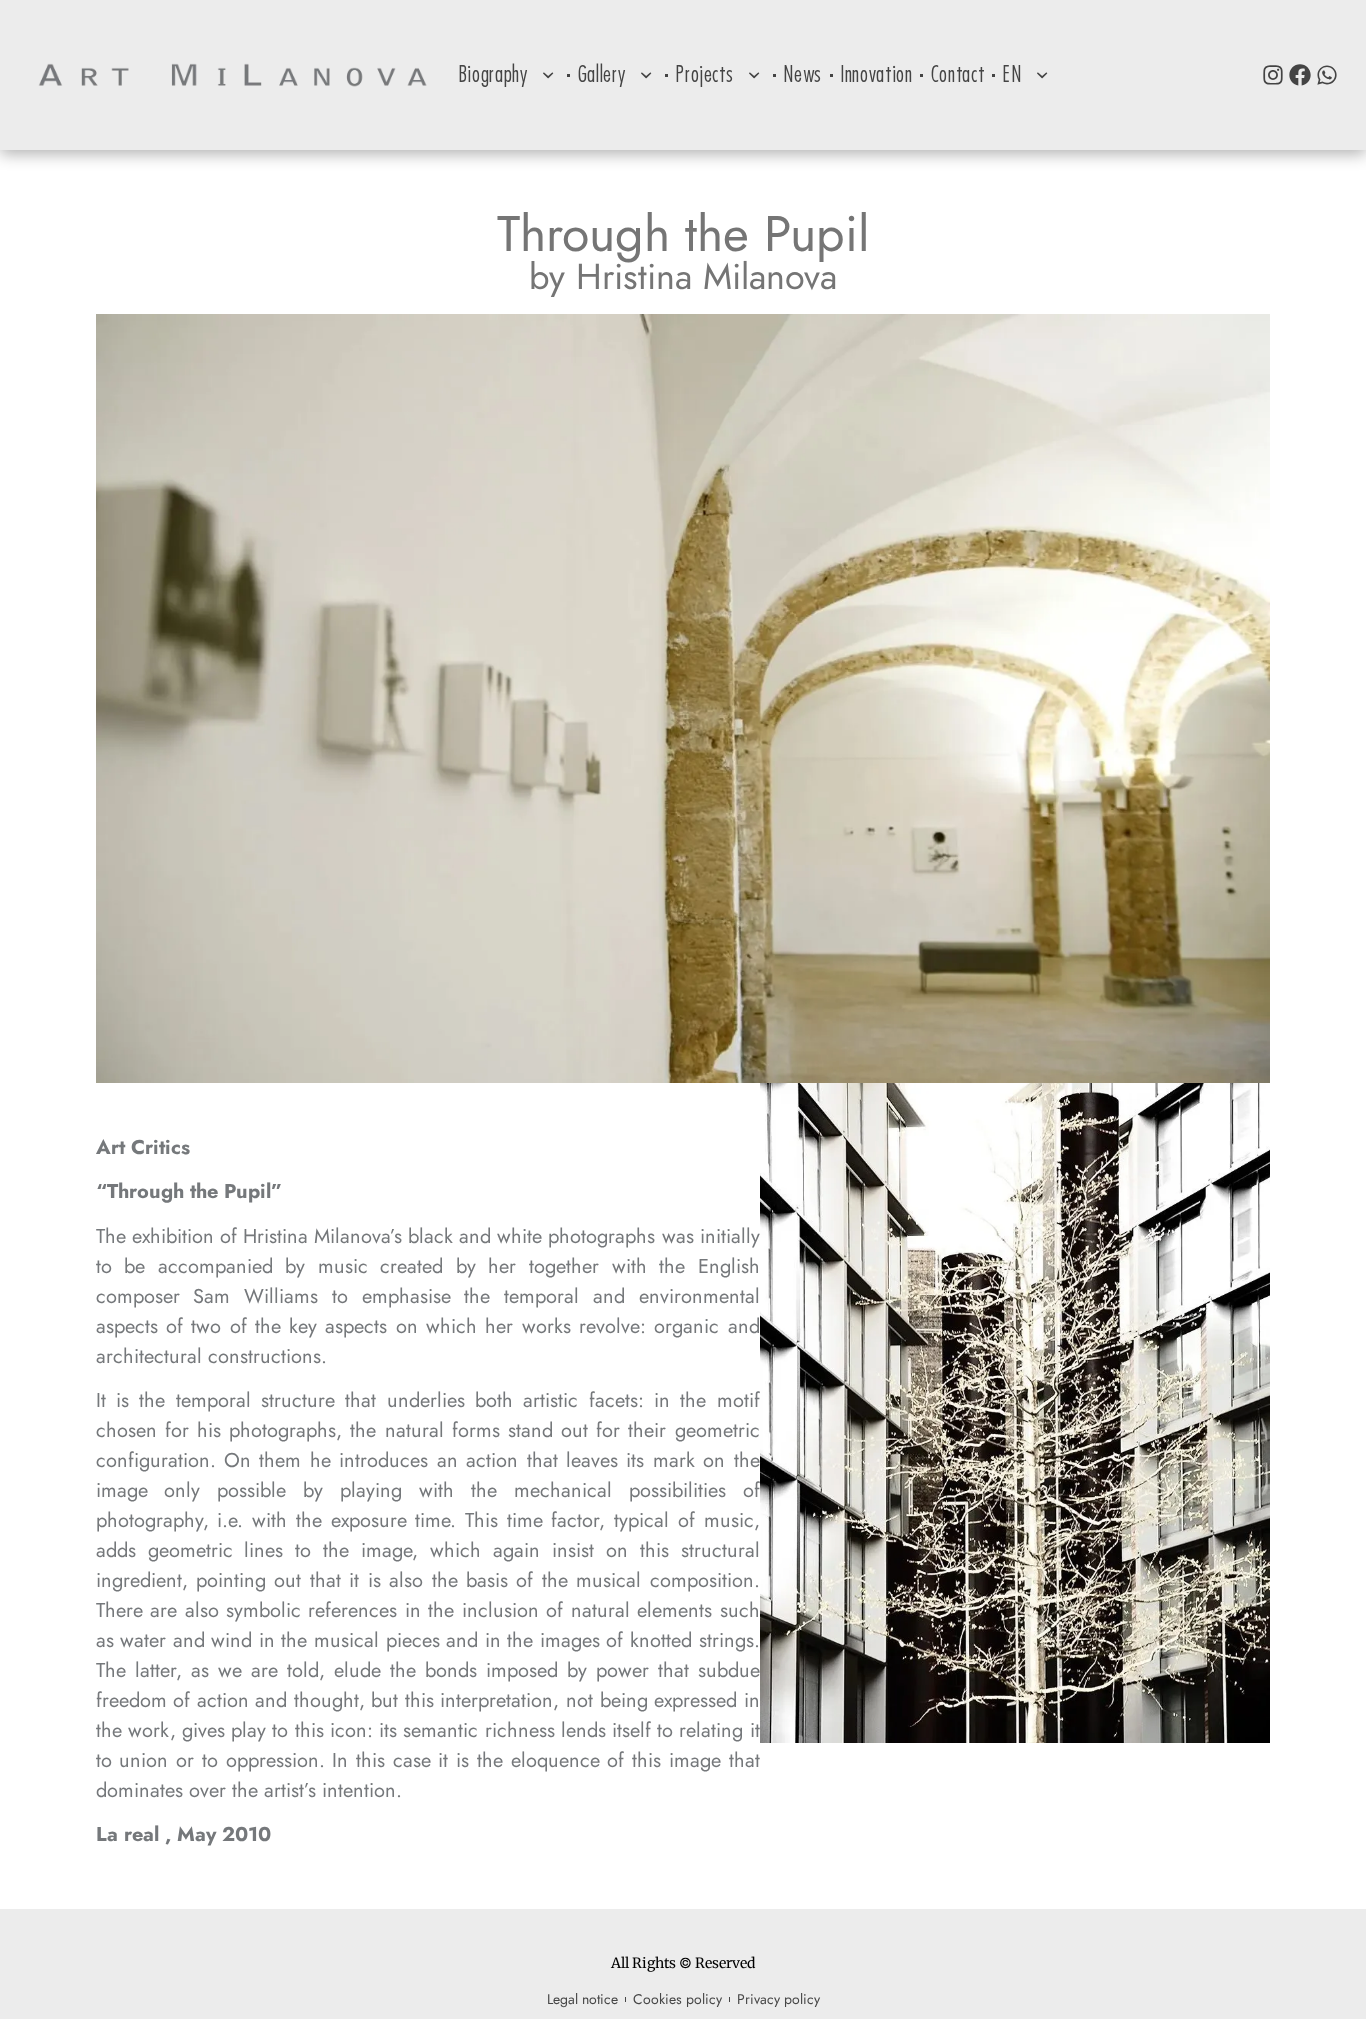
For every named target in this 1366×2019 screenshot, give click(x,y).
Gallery (602, 75)
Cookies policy (677, 1999)
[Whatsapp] (1327, 75)
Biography (493, 75)
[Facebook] (1300, 75)
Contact (958, 75)
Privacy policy (778, 1999)
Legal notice (582, 1999)
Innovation (876, 75)
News (802, 75)
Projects (704, 75)
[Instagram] (1273, 75)
